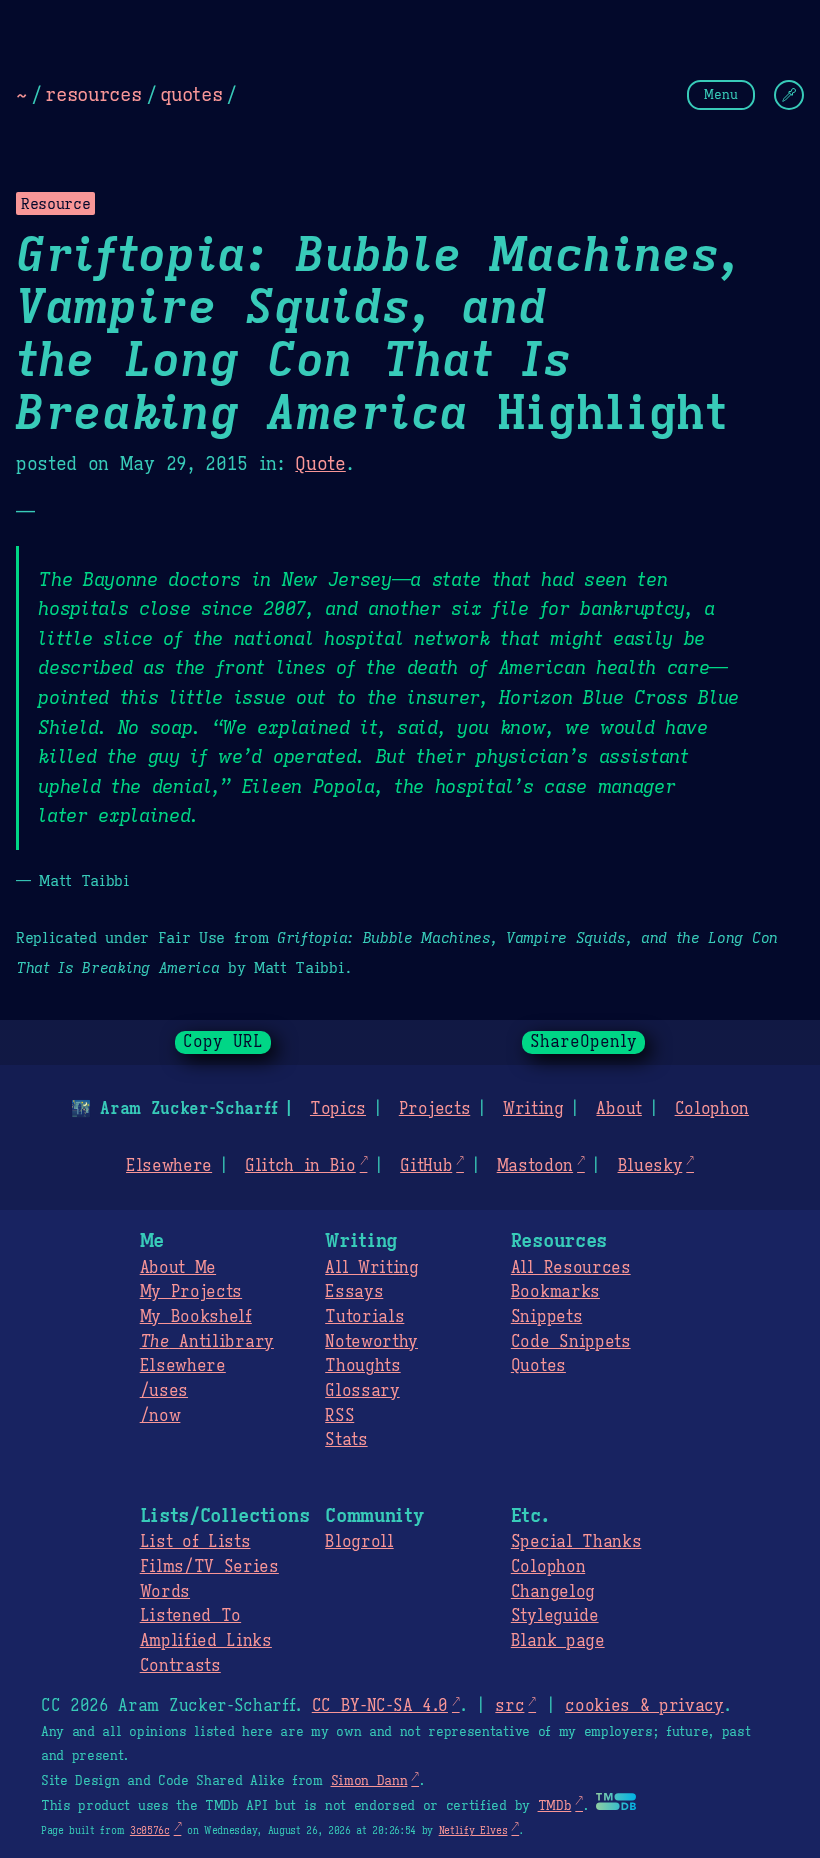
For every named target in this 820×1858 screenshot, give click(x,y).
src (509, 1706)
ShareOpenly (583, 1042)
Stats (346, 1440)
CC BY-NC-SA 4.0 (380, 1706)
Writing (533, 1109)
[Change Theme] (789, 95)
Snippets (546, 1317)
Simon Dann (369, 1781)
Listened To (190, 1616)
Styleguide (555, 1616)
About (618, 1109)
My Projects (191, 1292)
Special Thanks (576, 1542)
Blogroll (359, 1542)
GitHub (426, 1166)
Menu (721, 94)
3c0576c (150, 1830)
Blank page (558, 1641)
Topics (338, 1109)
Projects (434, 1109)
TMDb (555, 1806)
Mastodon (535, 1166)
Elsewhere (169, 1166)
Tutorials (364, 1317)
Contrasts (180, 1666)
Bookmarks (555, 1292)
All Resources (571, 1268)
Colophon (712, 1109)
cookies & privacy (644, 1706)
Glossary (362, 1391)
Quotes (538, 1366)
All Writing (371, 1268)
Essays (354, 1292)
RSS (339, 1416)
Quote (320, 464)
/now (160, 1416)
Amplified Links (206, 1641)
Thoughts (362, 1366)
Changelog (553, 1592)
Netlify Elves (473, 1830)
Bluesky (650, 1166)
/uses (164, 1391)
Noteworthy (371, 1342)
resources (93, 94)
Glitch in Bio (300, 1166)
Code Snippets (571, 1342)
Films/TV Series (209, 1567)
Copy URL (223, 1042)
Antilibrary (207, 1342)
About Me (178, 1268)
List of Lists (195, 1542)
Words (165, 1592)
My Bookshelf (196, 1317)
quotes (191, 94)
